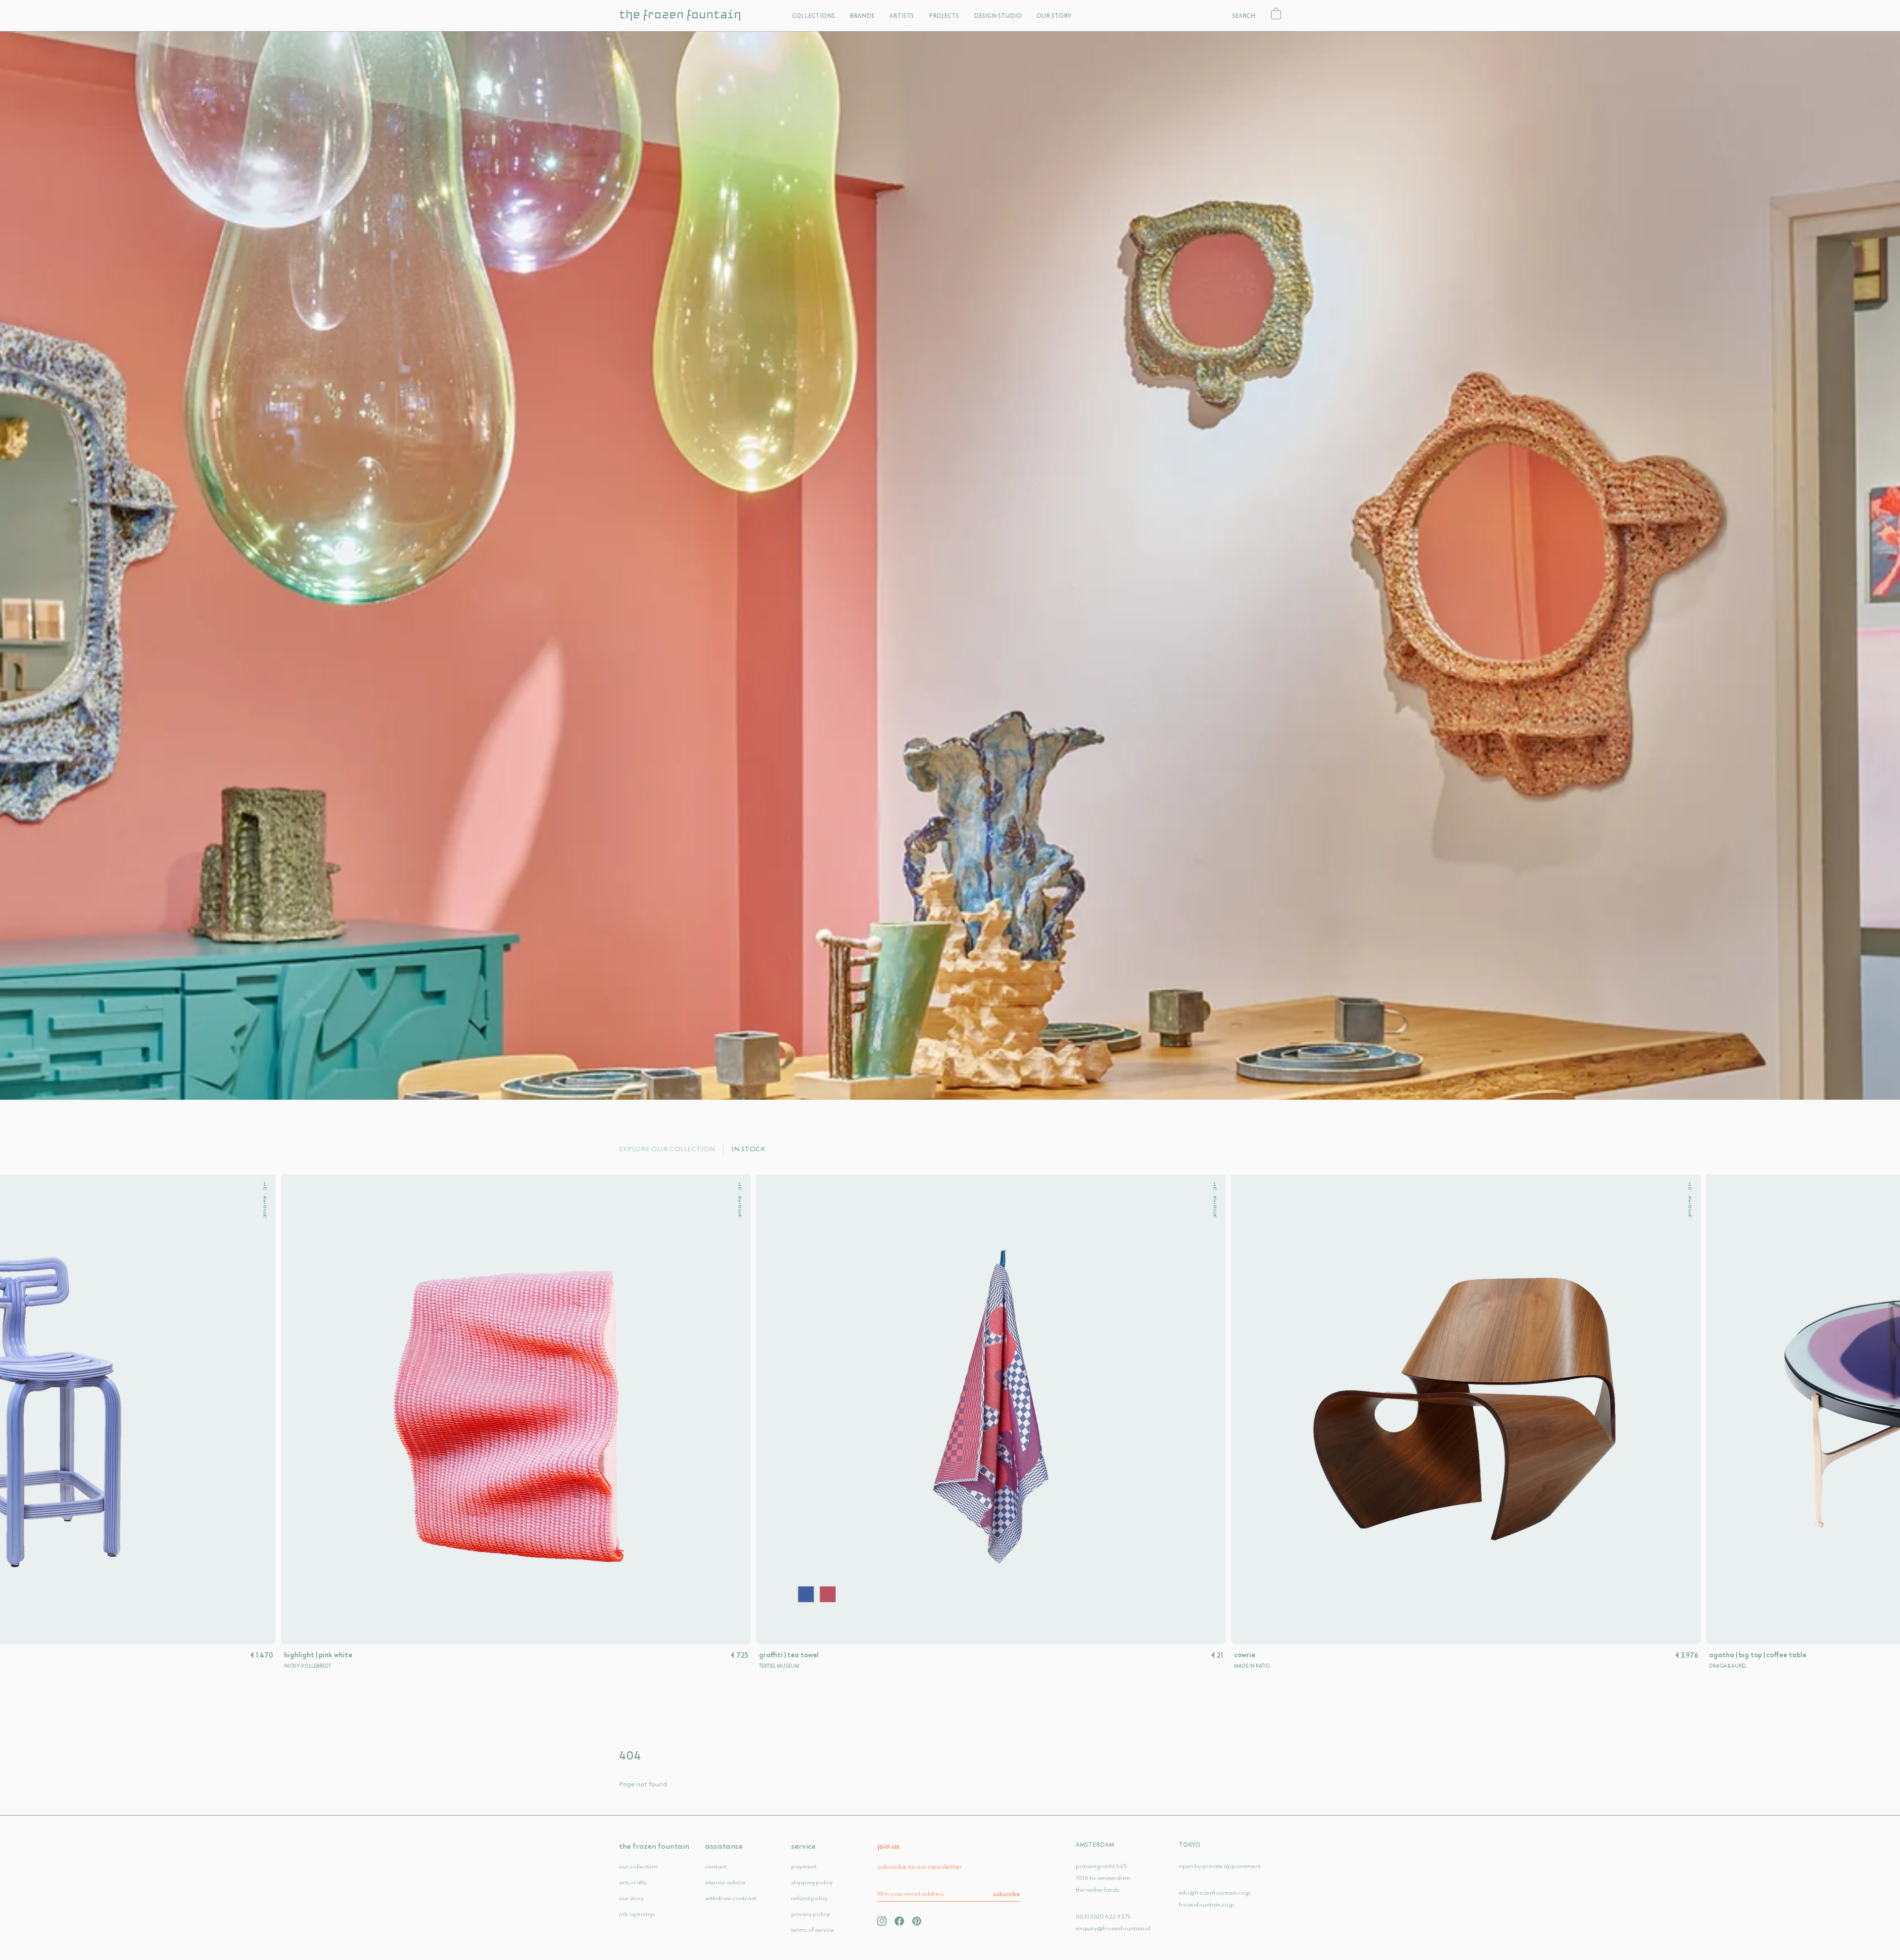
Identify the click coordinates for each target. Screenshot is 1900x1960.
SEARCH (1244, 16)
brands (862, 16)
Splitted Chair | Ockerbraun (1665, 1655)
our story (631, 1898)
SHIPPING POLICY (812, 1882)
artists (902, 16)
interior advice (725, 1882)
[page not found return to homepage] (950, 565)
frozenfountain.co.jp (1207, 1904)
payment (804, 1866)
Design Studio (998, 16)
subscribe (1006, 1894)
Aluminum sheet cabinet (711, 1655)
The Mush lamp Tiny (228, 1655)
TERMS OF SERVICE (813, 1930)
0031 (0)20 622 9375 (1103, 1916)
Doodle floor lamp (1175, 1655)
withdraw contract (731, 1898)
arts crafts (633, 1882)
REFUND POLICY (809, 1898)
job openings (637, 1914)
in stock (177, 1200)
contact (716, 1866)
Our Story (1054, 16)
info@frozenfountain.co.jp (1215, 1892)
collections (813, 16)
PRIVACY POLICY (810, 1914)
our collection (638, 1866)
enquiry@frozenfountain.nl (1113, 1928)
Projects (944, 16)
